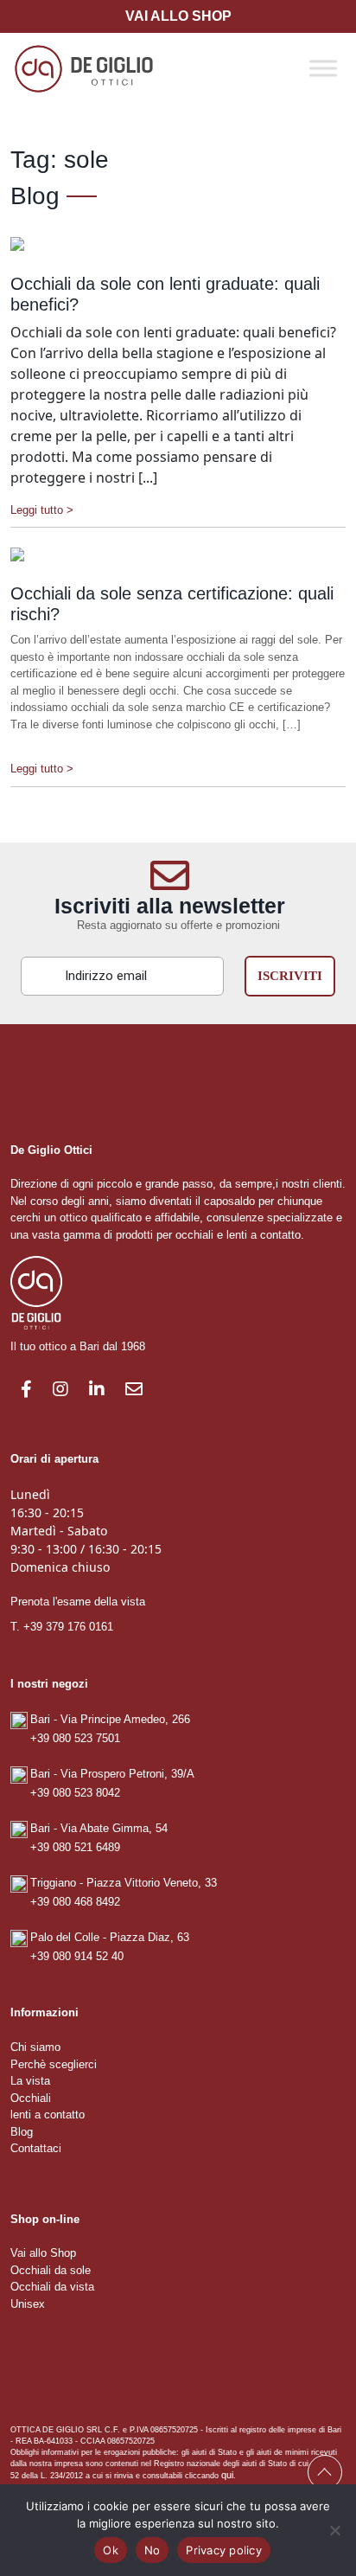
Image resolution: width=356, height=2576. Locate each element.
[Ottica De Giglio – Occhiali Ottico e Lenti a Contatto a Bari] (84, 67)
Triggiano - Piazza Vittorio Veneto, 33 (124, 1883)
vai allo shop (178, 16)
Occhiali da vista (52, 2287)
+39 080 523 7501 (75, 1738)
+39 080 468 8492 (75, 1902)
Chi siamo (35, 2047)
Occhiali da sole (51, 2270)
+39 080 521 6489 (75, 1847)
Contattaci (36, 2148)
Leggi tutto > (42, 510)
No (153, 2550)
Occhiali (31, 2098)
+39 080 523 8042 (75, 1793)
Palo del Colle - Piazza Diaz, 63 (110, 1937)
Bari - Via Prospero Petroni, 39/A (112, 1774)
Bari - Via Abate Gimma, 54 (99, 1828)
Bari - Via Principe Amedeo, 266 (110, 1719)
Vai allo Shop (43, 2253)
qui (227, 2475)
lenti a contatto (48, 2115)
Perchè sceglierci (54, 2064)
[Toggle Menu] (323, 68)
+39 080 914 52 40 (77, 1956)
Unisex (28, 2304)
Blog (22, 2132)
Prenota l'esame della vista (78, 1602)
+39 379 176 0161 (68, 1627)
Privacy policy (224, 2550)
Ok (111, 2550)
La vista (30, 2081)
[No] (334, 2530)
